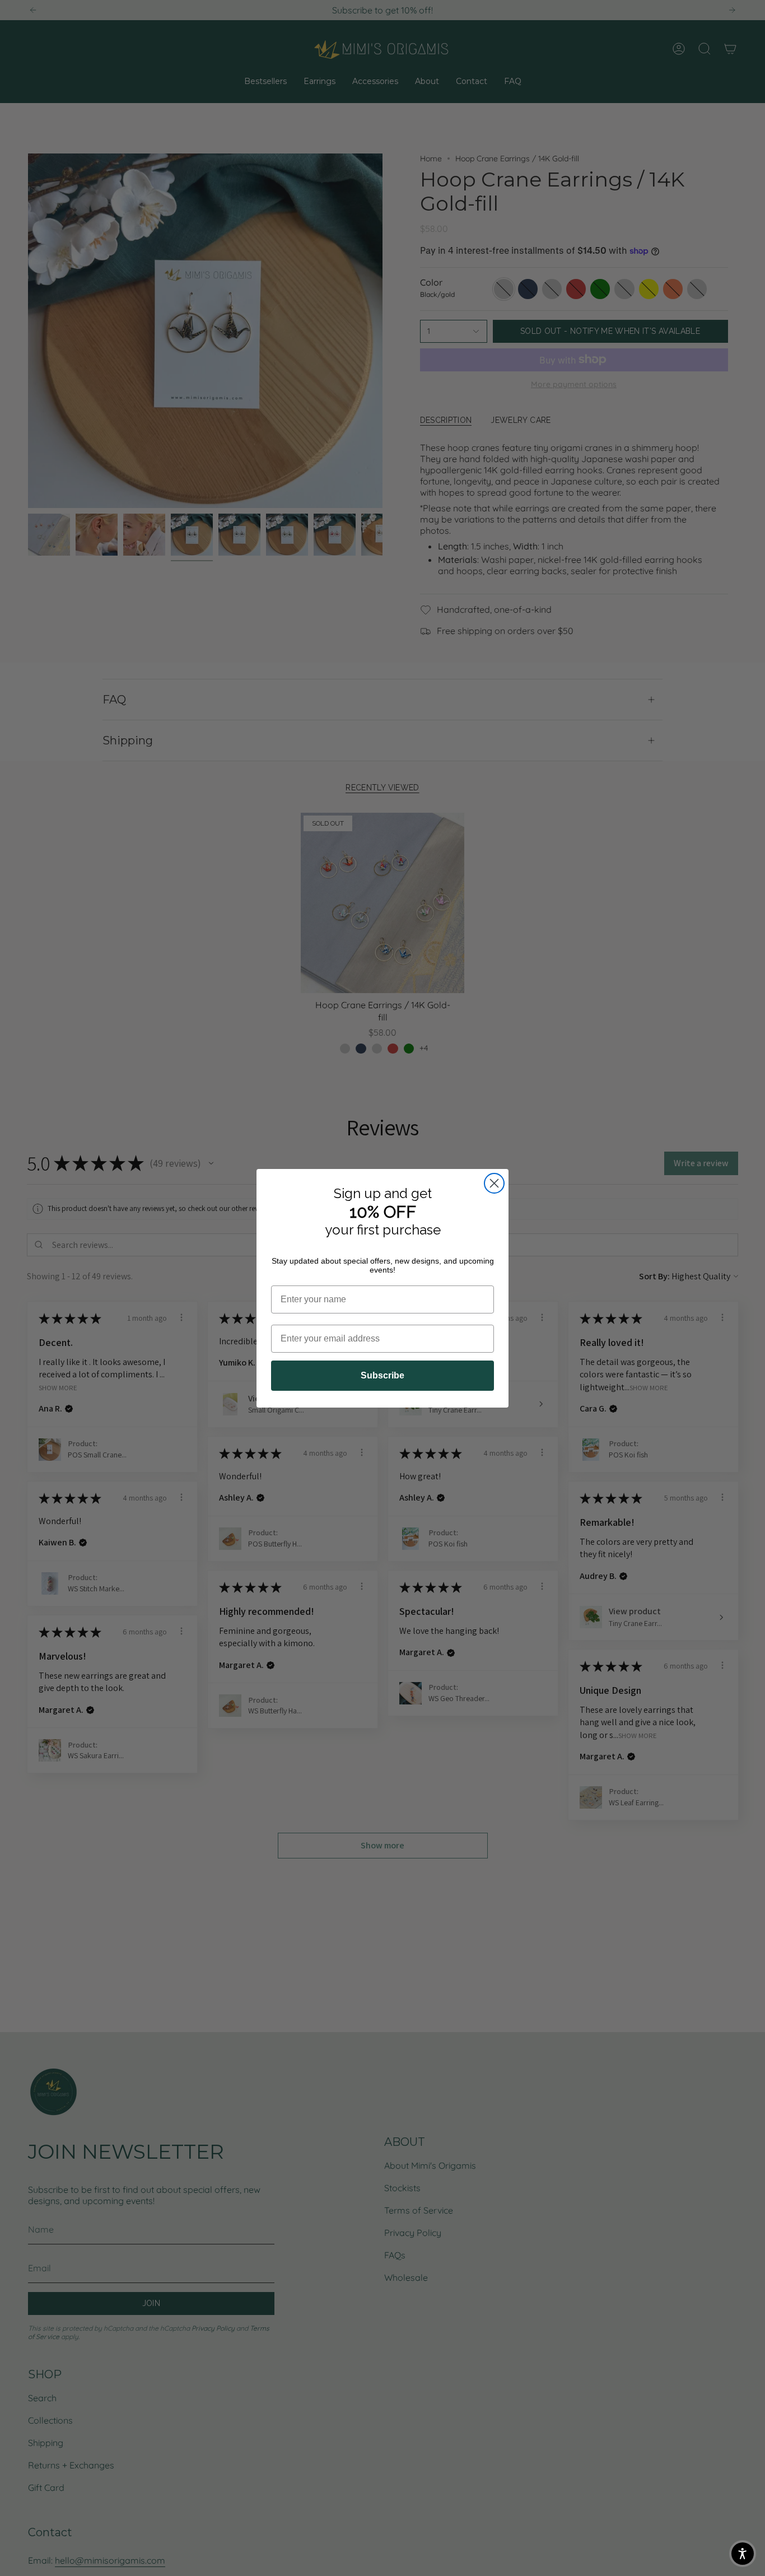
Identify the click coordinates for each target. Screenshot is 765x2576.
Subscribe (382, 1375)
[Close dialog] (494, 1183)
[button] (743, 2554)
